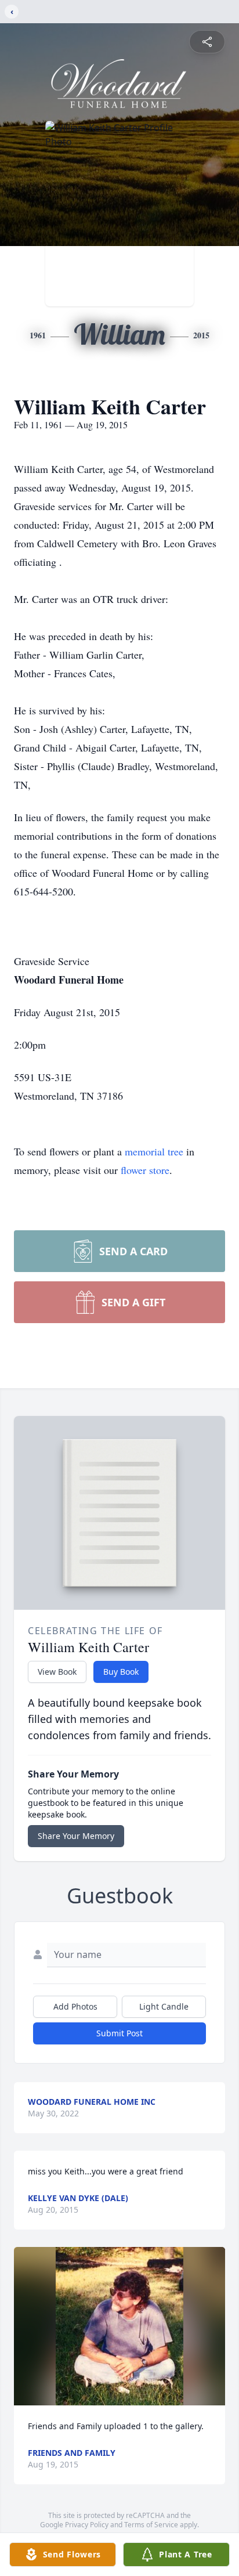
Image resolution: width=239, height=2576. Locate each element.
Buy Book (121, 1672)
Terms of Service (151, 2525)
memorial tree (154, 1151)
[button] (119, 2326)
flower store (145, 1170)
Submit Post (119, 2033)
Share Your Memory (76, 1836)
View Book (57, 1672)
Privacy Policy (87, 2525)
